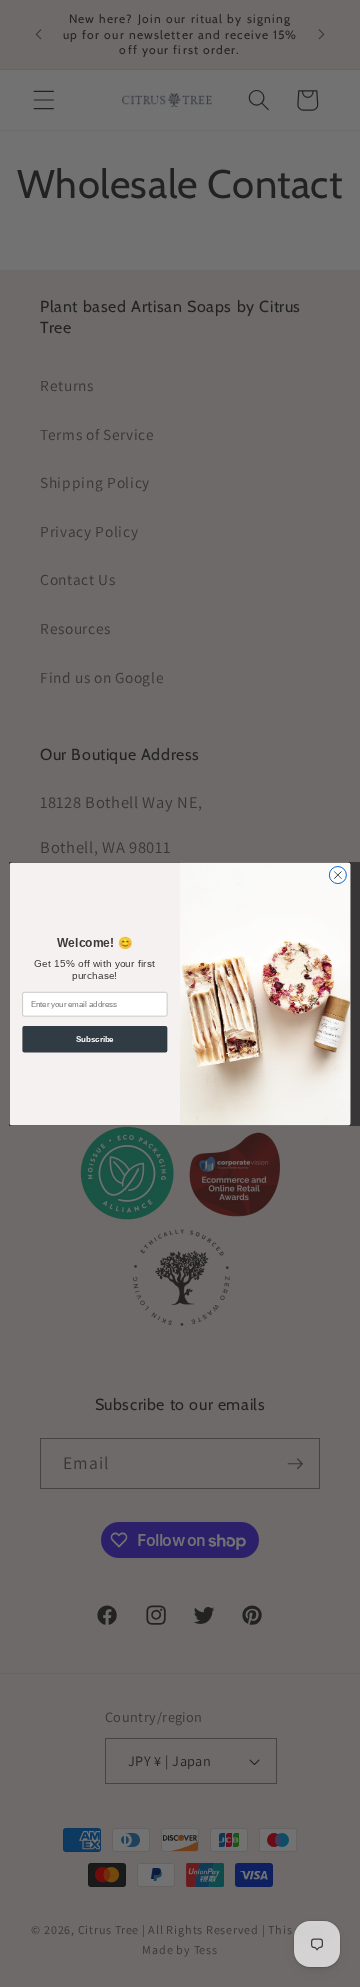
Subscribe (95, 1038)
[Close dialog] (337, 874)
